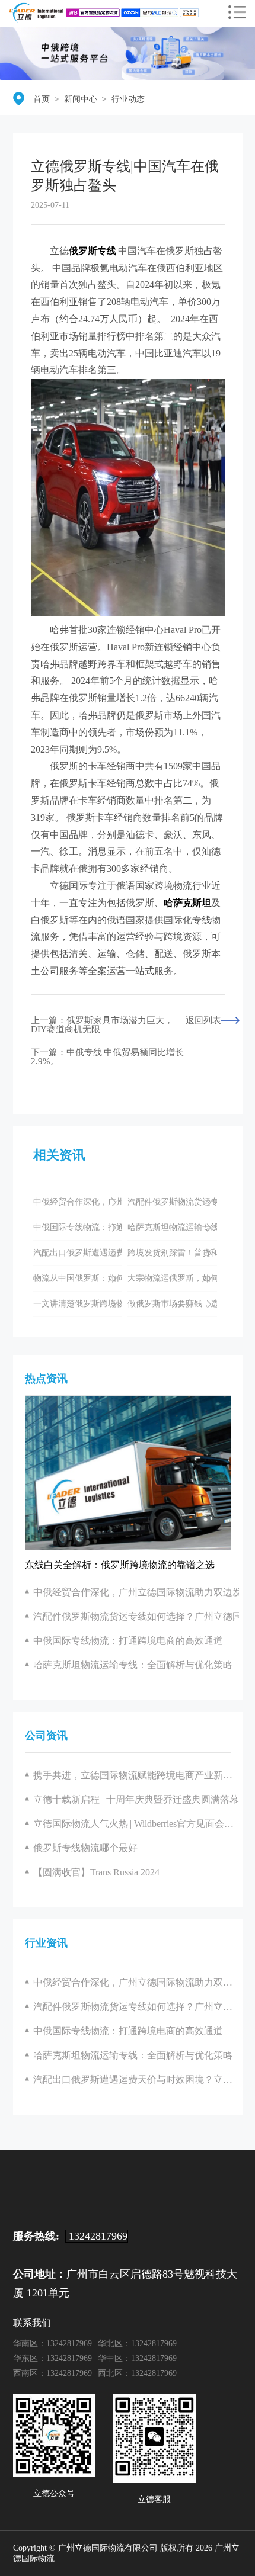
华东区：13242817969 (52, 2358)
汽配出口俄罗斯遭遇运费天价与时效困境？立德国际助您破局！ (136, 2079)
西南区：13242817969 (52, 2373)
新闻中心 (81, 99)
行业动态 (128, 99)
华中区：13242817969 (137, 2358)
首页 (42, 99)
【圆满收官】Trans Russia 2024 (96, 1872)
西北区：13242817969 (137, 2373)
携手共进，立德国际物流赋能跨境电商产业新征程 (136, 1775)
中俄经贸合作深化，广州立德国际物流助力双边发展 (136, 1982)
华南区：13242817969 (52, 2344)
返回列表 (203, 1021)
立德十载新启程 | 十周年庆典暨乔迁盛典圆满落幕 (136, 1799)
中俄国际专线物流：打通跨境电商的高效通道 (128, 2031)
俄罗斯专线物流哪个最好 (85, 1848)
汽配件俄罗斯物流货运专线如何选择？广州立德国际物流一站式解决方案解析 (136, 2007)
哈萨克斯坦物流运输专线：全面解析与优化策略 (133, 2055)
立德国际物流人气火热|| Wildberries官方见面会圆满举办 (136, 1824)
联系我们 (32, 2323)
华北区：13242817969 (137, 2344)
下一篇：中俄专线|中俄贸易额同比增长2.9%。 (107, 1057)
